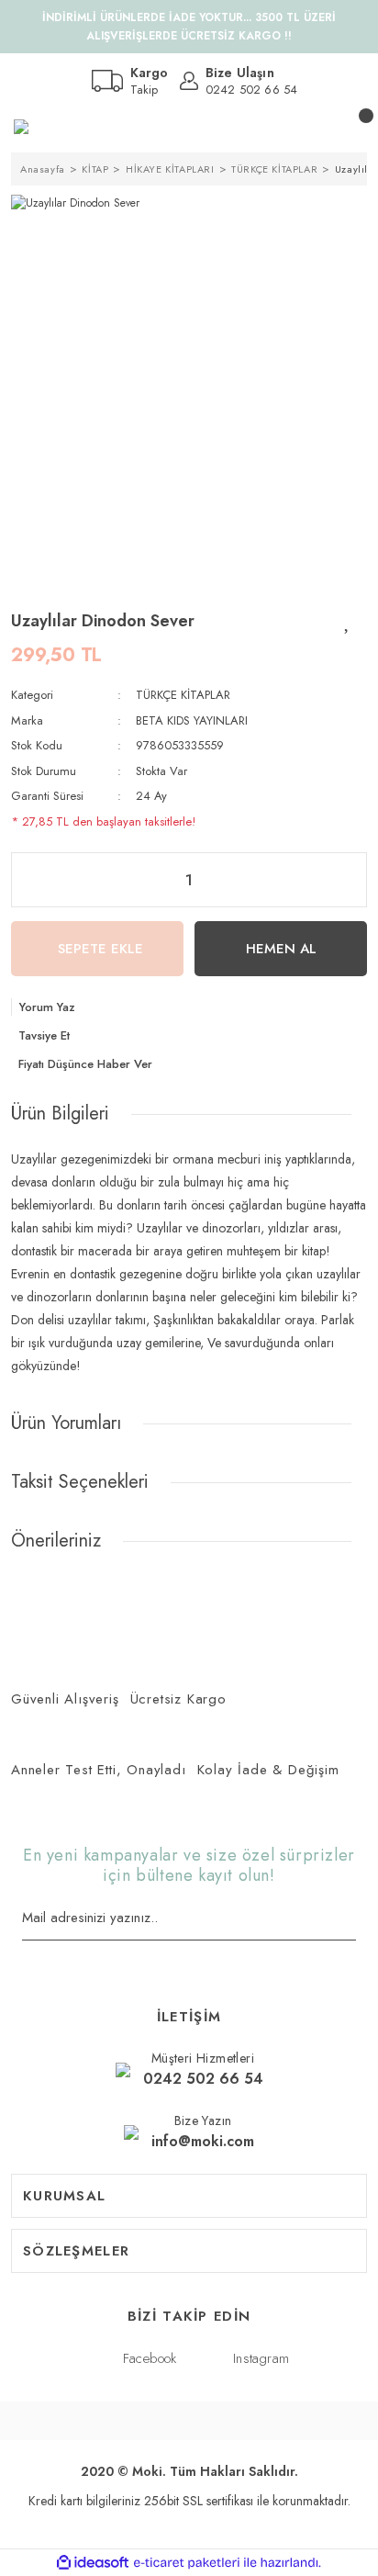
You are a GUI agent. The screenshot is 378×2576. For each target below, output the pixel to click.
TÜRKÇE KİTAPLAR (183, 695)
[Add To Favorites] (348, 621)
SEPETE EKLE (100, 949)
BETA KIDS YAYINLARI (192, 720)
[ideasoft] (93, 2563)
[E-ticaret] (187, 2563)
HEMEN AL (281, 949)
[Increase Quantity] (355, 880)
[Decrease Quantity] (23, 880)
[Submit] (350, 1919)
